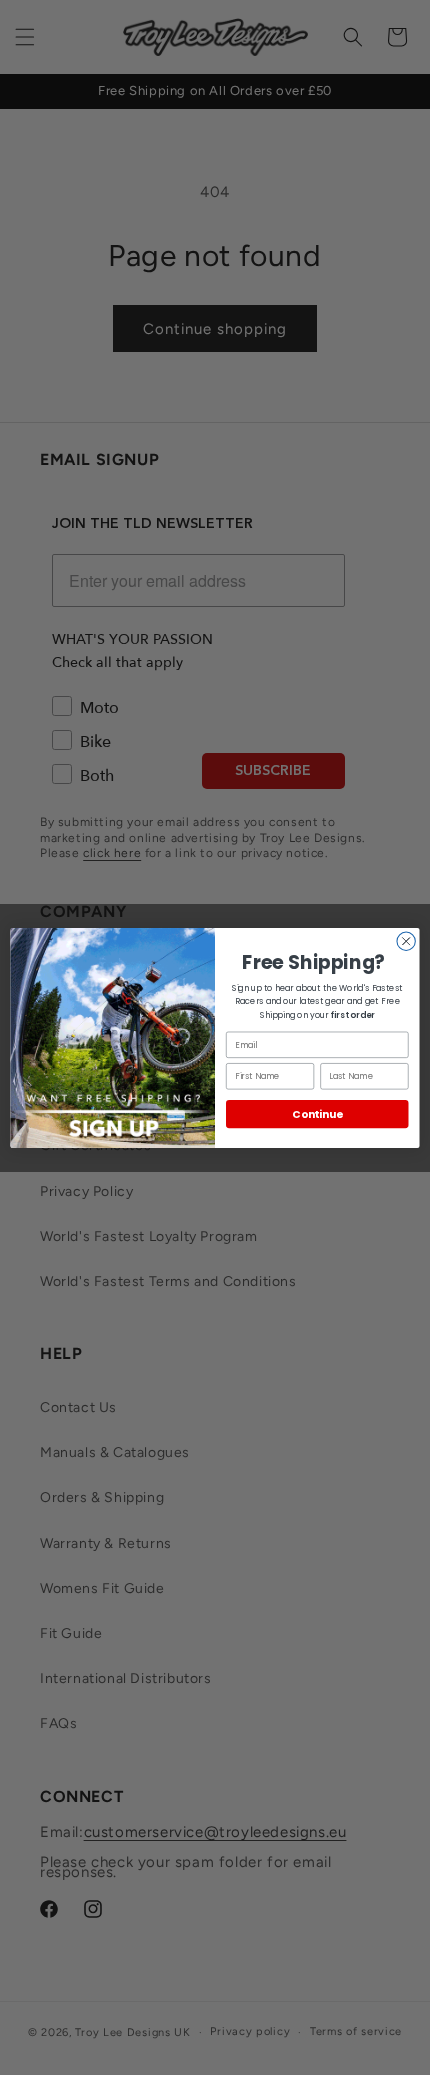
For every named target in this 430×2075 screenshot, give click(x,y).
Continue (317, 1113)
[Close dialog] (406, 941)
